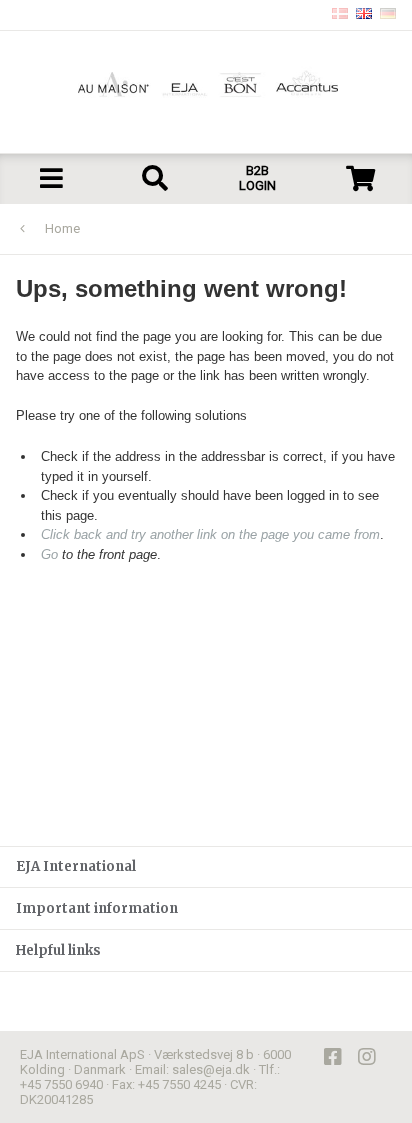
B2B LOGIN (257, 178)
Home (62, 228)
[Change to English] (364, 15)
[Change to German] (388, 15)
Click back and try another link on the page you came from (210, 534)
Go (49, 554)
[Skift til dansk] (340, 15)
